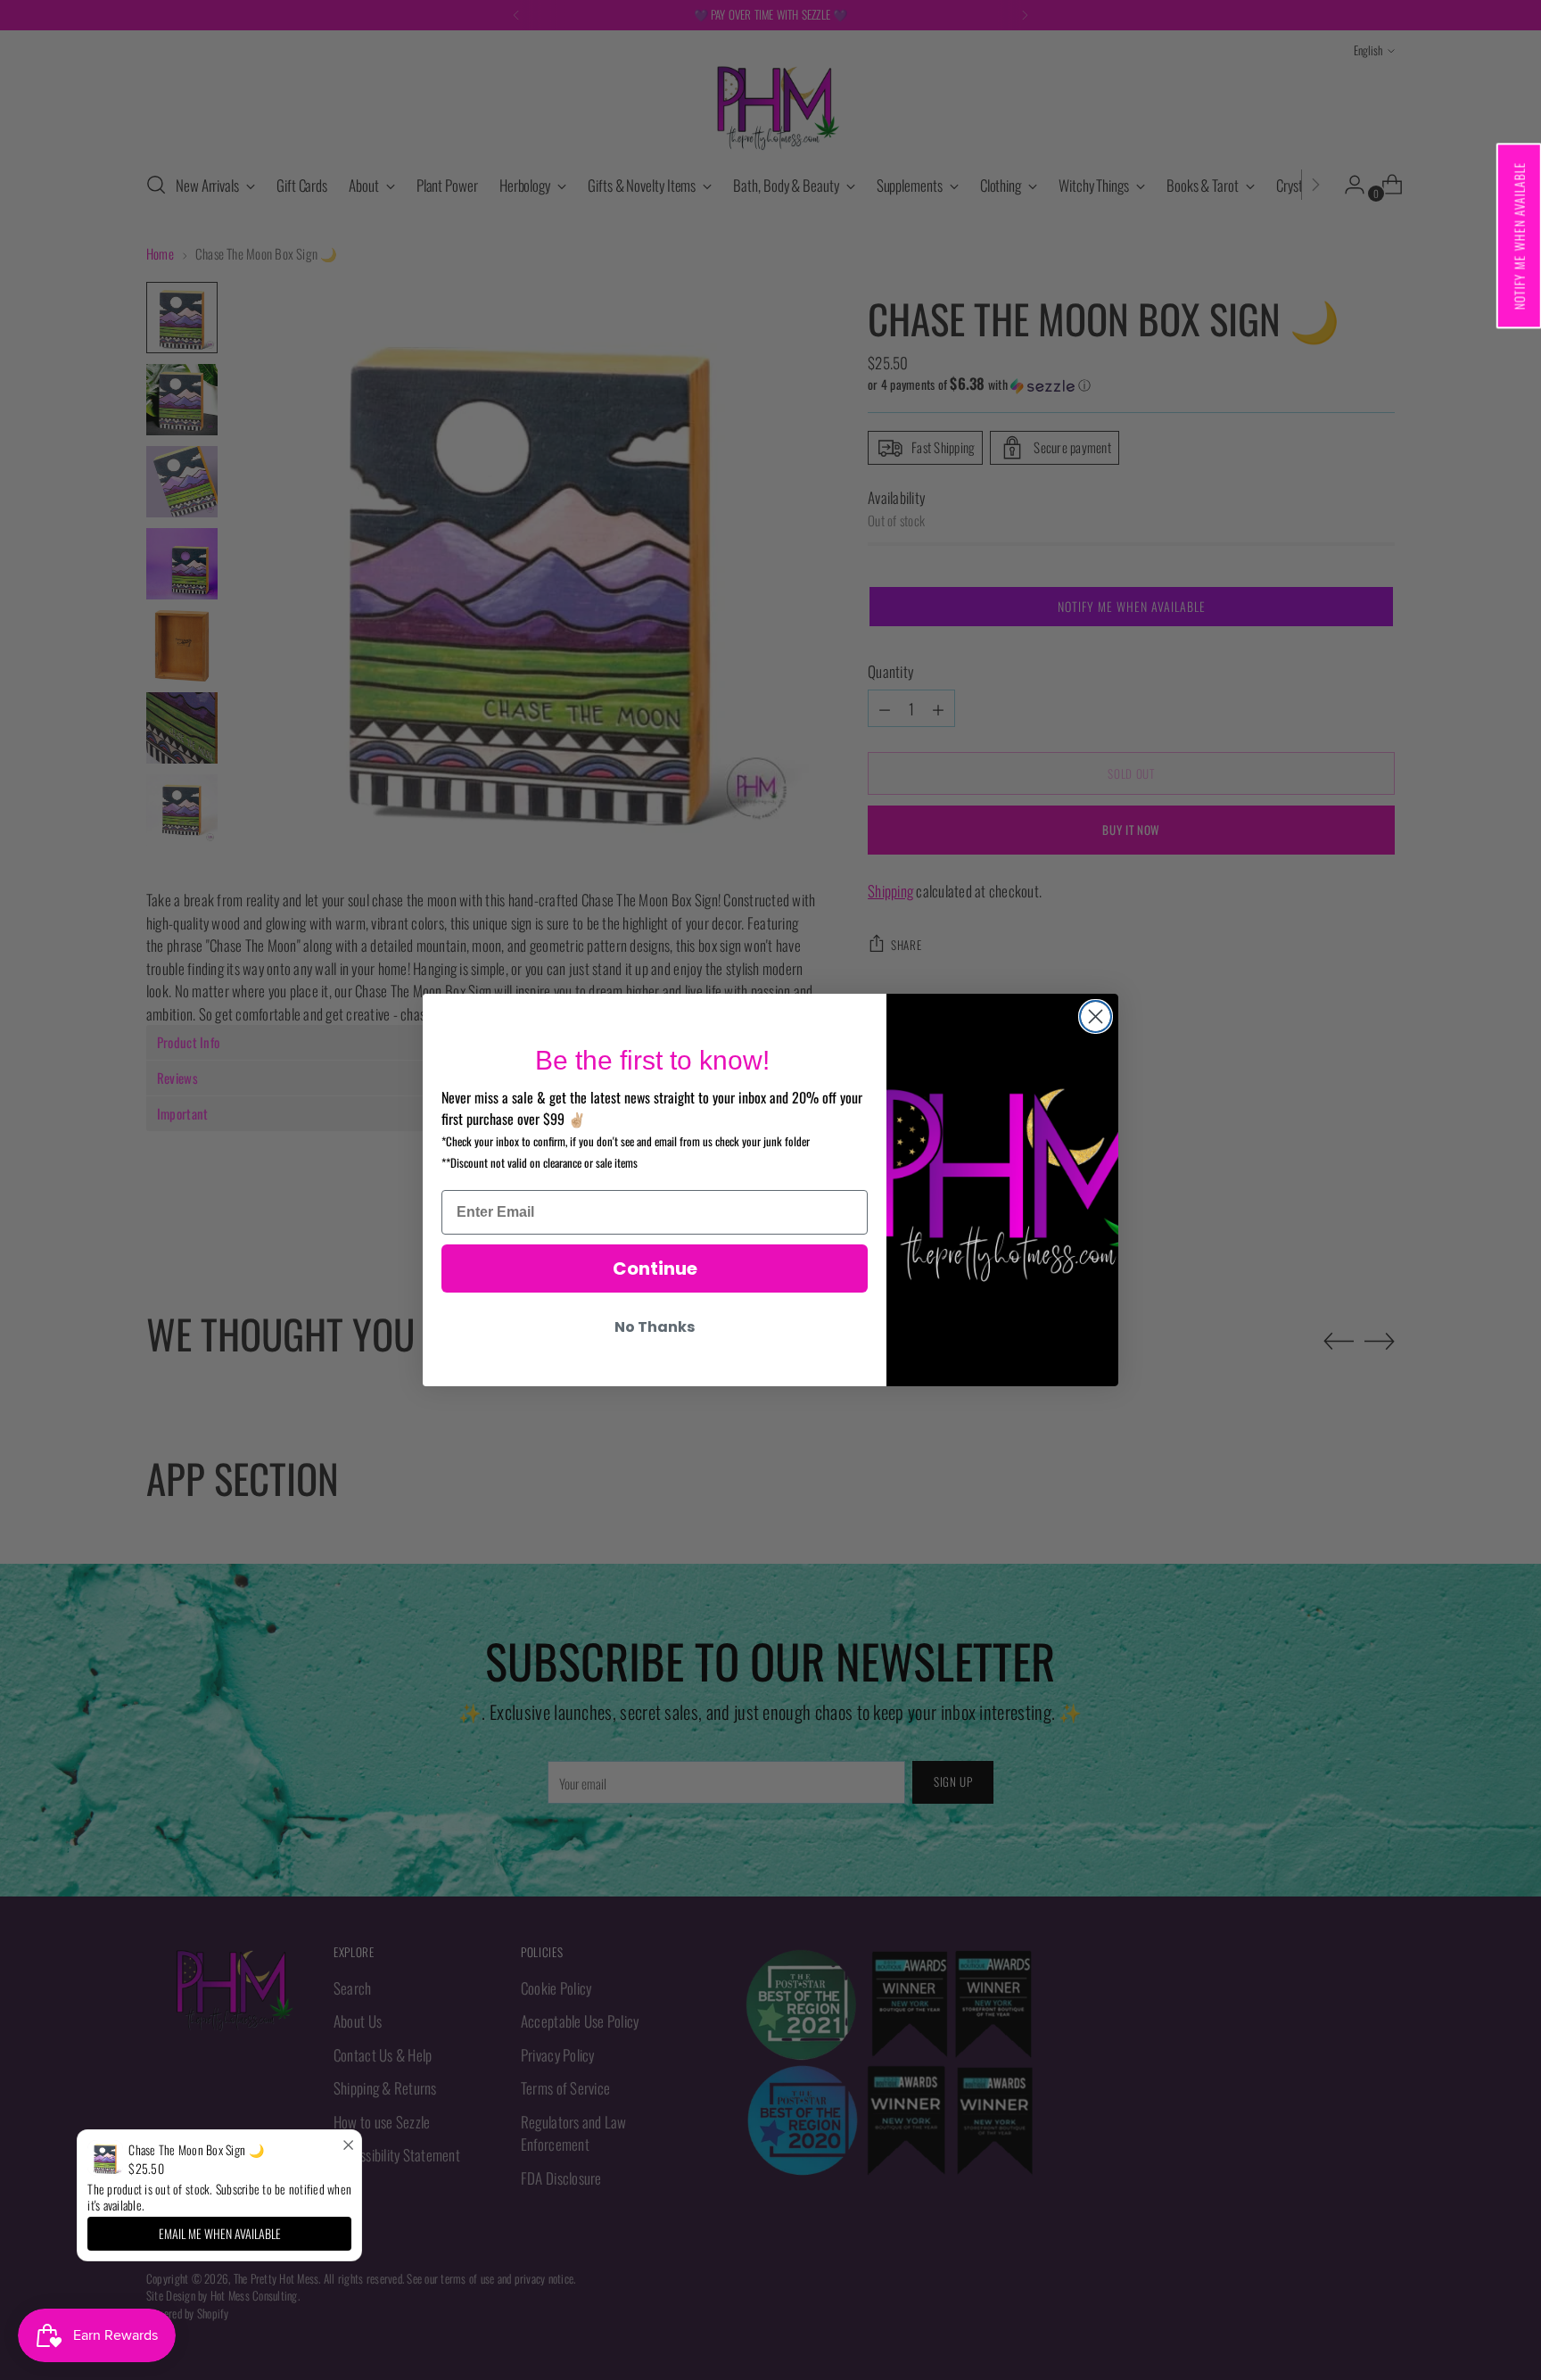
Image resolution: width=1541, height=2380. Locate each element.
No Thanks (655, 1327)
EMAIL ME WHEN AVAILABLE (220, 2233)
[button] (1518, 236)
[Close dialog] (1096, 1016)
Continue (655, 1269)
